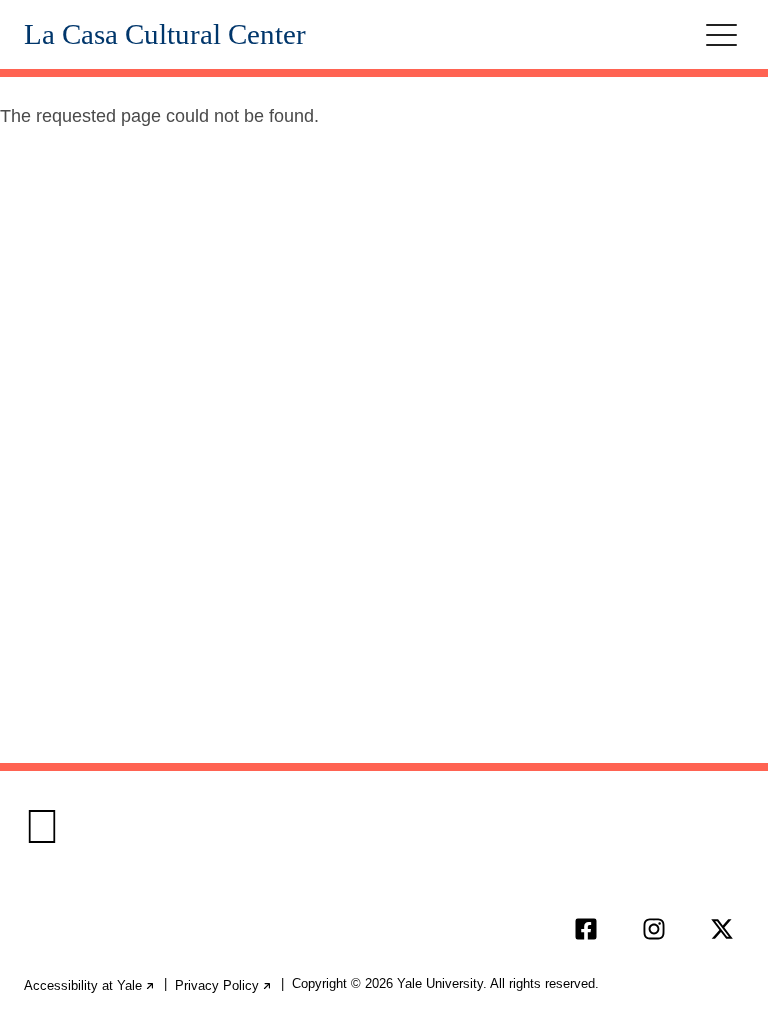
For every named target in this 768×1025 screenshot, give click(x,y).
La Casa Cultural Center (165, 34)
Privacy (224, 985)
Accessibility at (90, 985)
